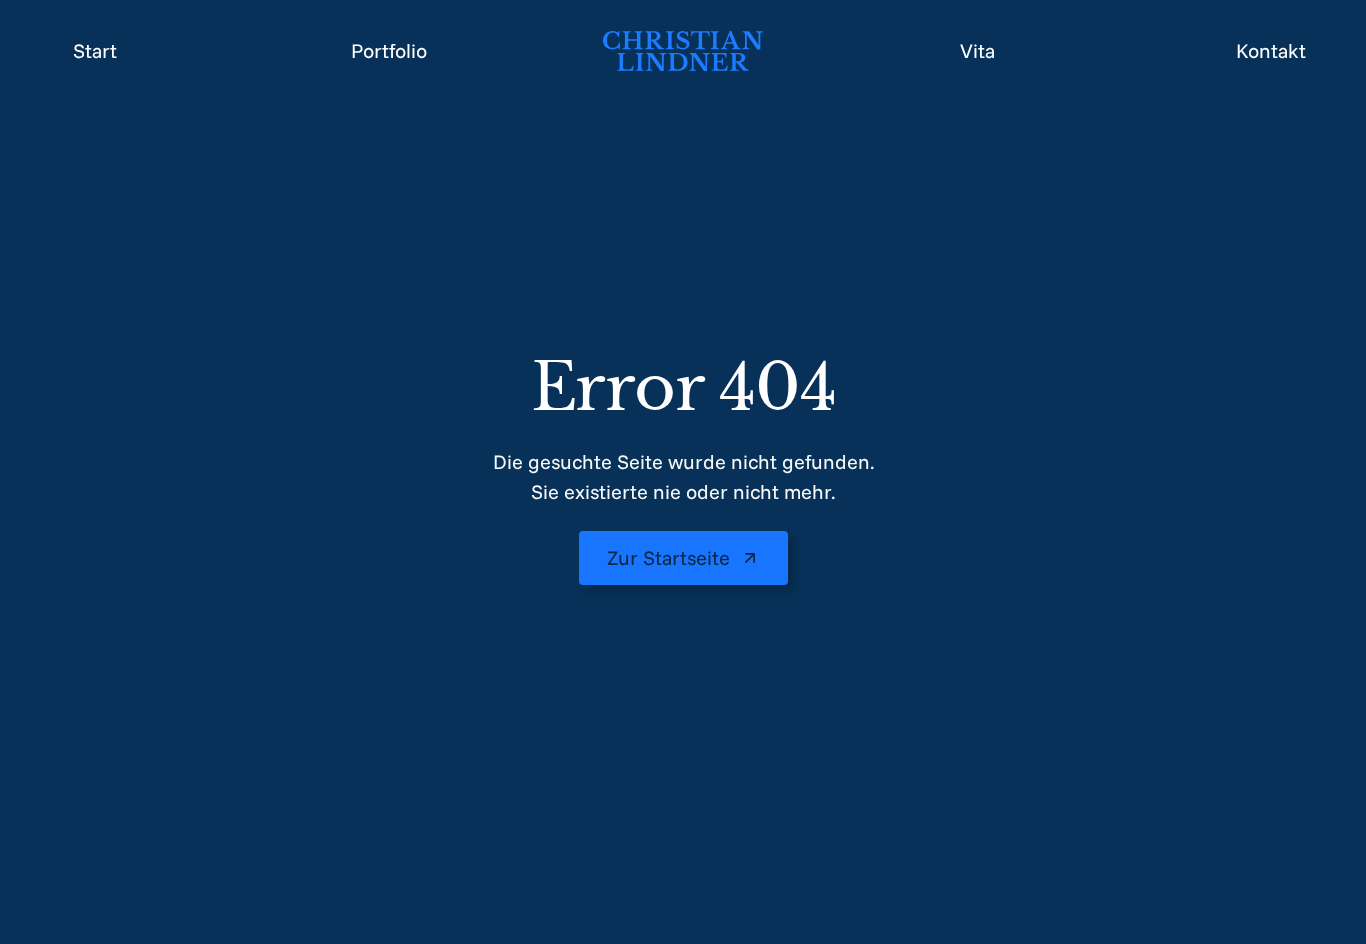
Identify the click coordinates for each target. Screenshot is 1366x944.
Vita (977, 50)
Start (95, 50)
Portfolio (389, 50)
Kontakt (1271, 50)
